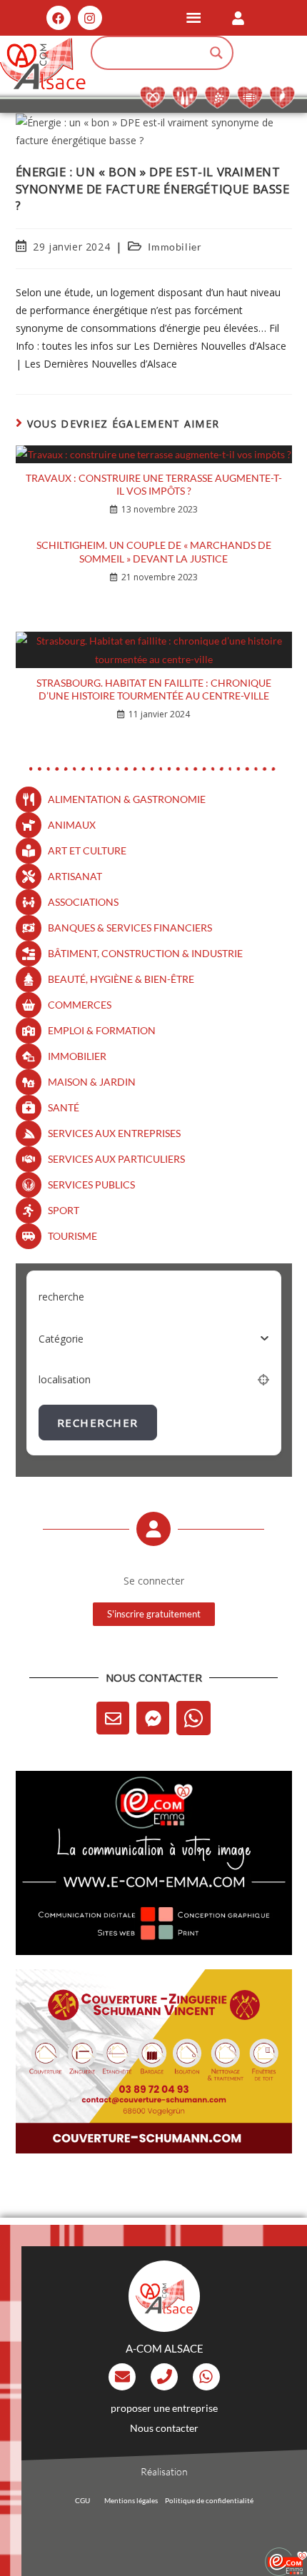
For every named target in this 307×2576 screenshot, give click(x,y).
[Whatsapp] (193, 1718)
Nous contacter (164, 2428)
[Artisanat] (29, 877)
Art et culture (87, 850)
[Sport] (29, 1211)
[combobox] (154, 1338)
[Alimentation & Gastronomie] (29, 799)
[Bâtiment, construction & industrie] (29, 954)
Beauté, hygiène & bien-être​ (121, 979)
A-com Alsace (165, 2348)
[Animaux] (29, 825)
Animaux (72, 825)
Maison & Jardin (92, 1082)
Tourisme (72, 1236)
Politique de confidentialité (209, 2500)
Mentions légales (131, 2500)
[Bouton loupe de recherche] (216, 53)
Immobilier (175, 247)
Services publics (91, 1185)
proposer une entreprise (164, 2408)
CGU (82, 2500)
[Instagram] (90, 18)
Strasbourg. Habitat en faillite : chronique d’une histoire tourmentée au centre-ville (154, 689)
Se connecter (154, 1581)
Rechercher (98, 1423)
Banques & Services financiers (130, 928)
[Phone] (164, 2377)
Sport (64, 1210)
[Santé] (29, 1108)
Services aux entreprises (114, 1133)
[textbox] (61, 1339)
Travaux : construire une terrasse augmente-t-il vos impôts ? (154, 484)
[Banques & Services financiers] (29, 928)
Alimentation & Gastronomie (127, 799)
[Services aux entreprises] (29, 1133)
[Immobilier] (29, 1056)
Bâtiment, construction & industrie (145, 953)
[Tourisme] (29, 1236)
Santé (64, 1107)
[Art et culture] (29, 851)
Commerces (80, 1005)
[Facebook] (59, 18)
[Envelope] (113, 1718)
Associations (83, 902)
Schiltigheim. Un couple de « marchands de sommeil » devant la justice (154, 551)
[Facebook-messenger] (153, 1718)
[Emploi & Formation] (29, 1031)
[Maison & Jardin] (29, 1082)
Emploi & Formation (102, 1030)
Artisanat (75, 876)
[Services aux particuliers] (29, 1159)
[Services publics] (29, 1185)
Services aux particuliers (116, 1159)
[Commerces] (29, 1005)
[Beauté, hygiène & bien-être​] (29, 979)
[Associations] (29, 902)
